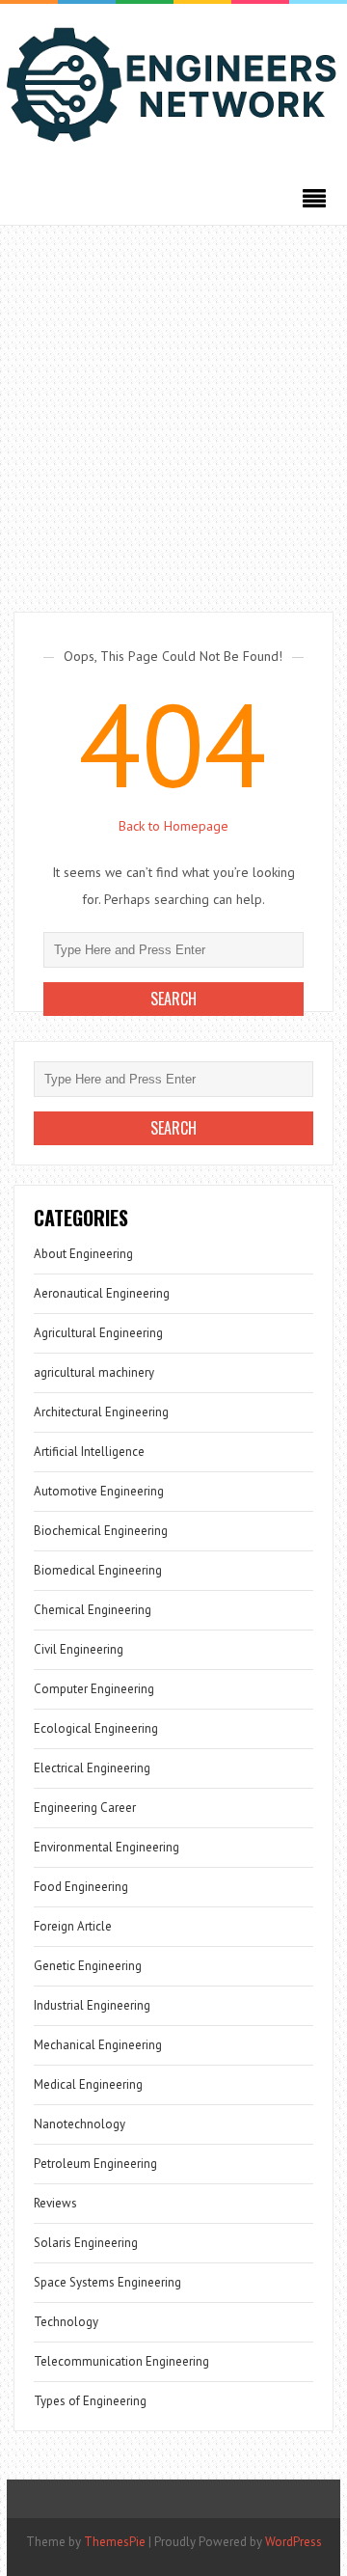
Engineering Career (85, 1808)
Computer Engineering (94, 1689)
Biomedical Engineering (98, 1570)
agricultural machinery (94, 1372)
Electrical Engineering (92, 1768)
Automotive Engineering (99, 1491)
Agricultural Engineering (98, 1333)
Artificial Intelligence (89, 1452)
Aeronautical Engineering (102, 1293)
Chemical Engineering (93, 1610)
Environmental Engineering (107, 1847)
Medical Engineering (88, 2084)
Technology (66, 2322)
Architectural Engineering (101, 1412)
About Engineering (83, 1254)
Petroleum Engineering (95, 2164)
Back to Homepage (173, 826)
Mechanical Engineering (98, 2045)
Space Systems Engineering (107, 2282)
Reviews (55, 2203)
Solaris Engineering (86, 2243)
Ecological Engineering (96, 1728)
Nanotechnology (80, 2124)
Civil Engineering (79, 1649)
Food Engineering (81, 1887)
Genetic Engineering (88, 1966)
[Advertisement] (173, 409)
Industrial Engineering (92, 2005)
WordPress (294, 2542)
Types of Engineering (90, 2401)
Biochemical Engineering (101, 1531)
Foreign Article (73, 1926)
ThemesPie (115, 2542)
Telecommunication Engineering (121, 2361)
